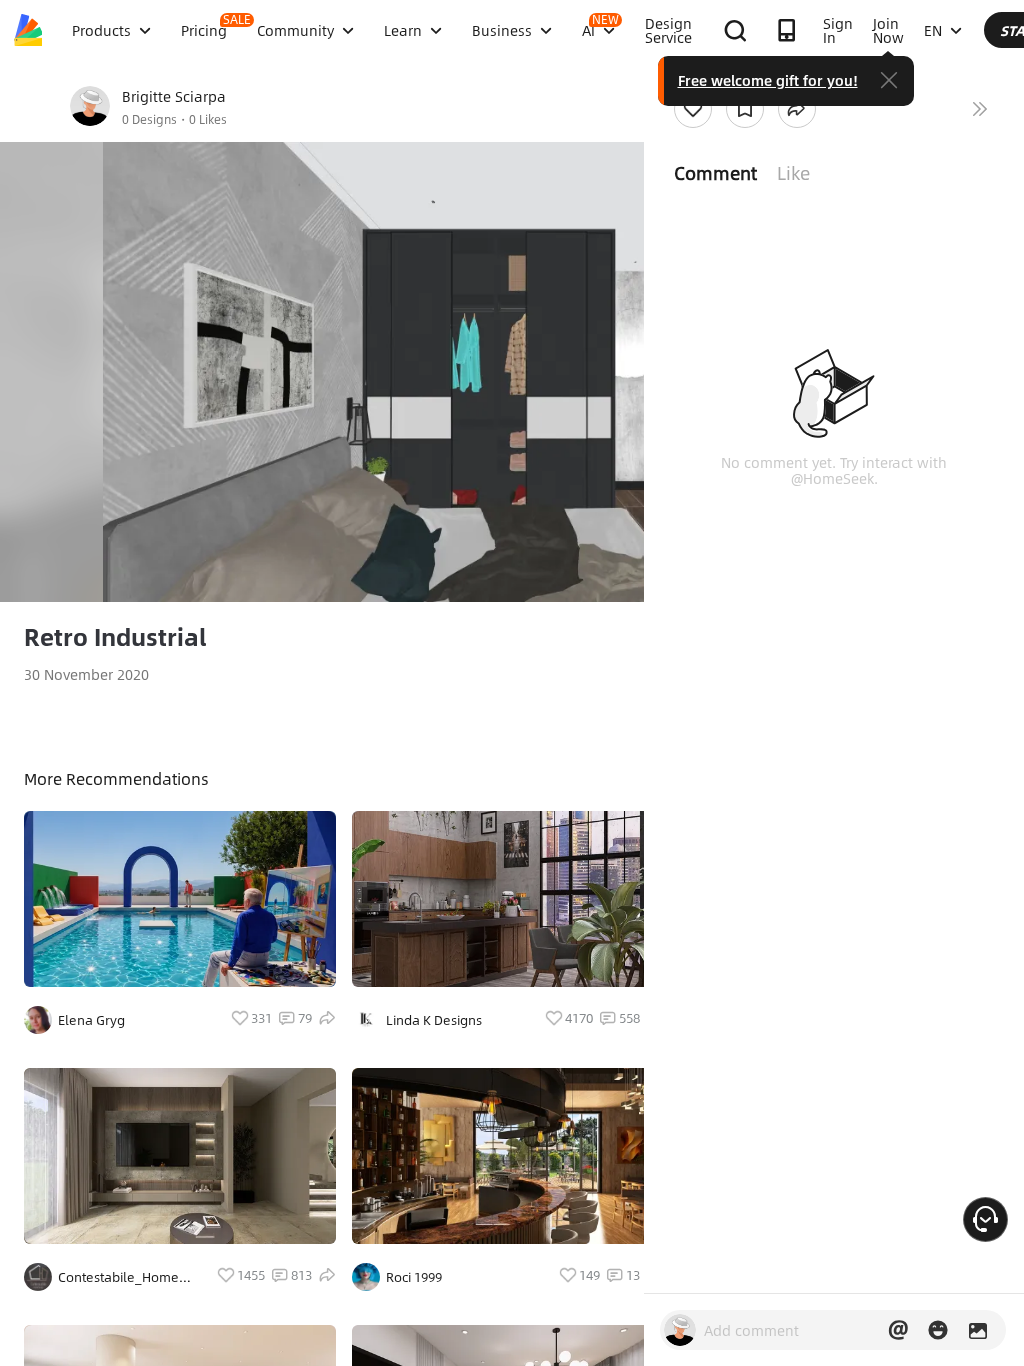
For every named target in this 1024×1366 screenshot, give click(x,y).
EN (933, 30)
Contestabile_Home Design (118, 1277)
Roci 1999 (414, 1277)
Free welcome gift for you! (768, 80)
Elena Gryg (91, 1020)
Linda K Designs (434, 1020)
